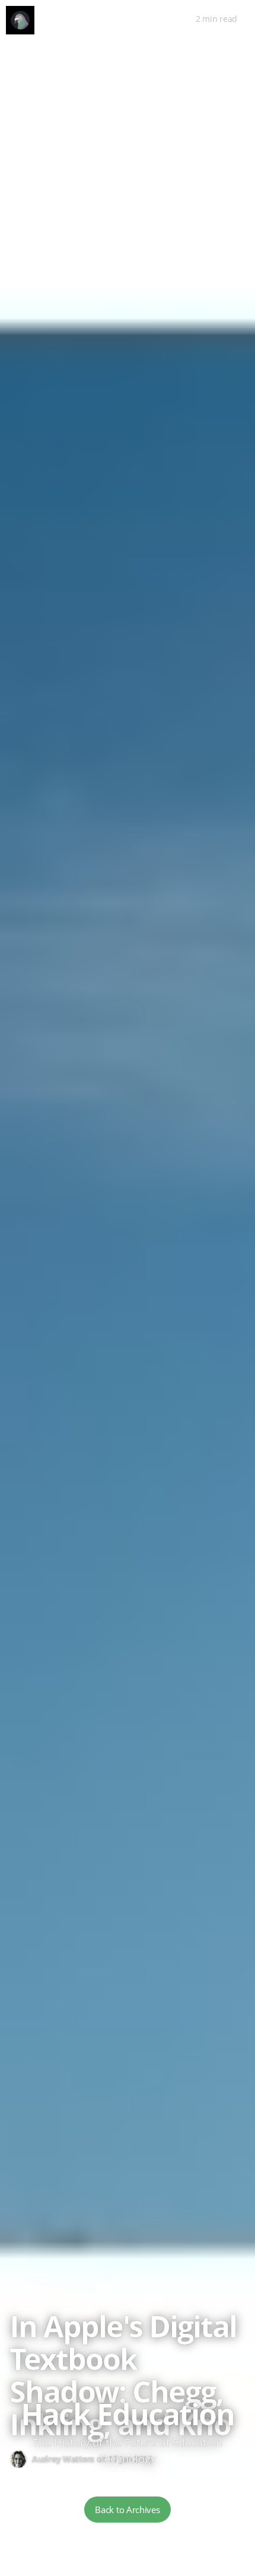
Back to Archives (127, 2510)
